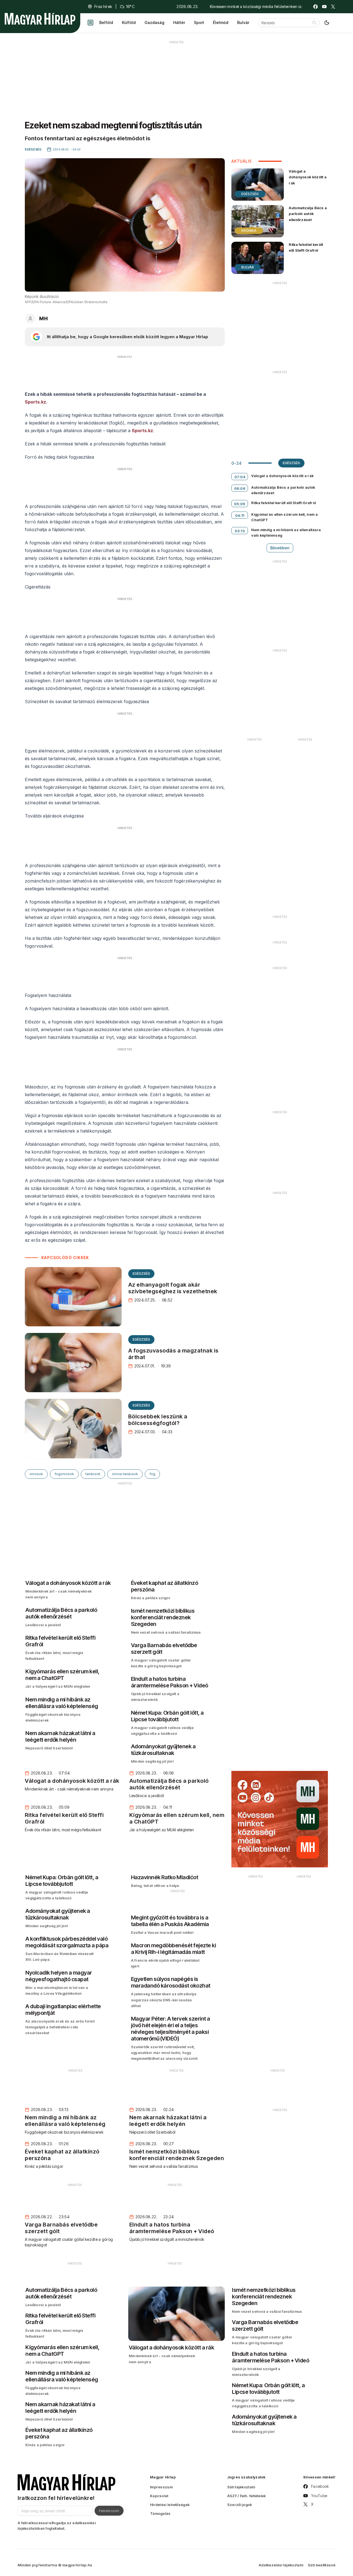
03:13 (240, 531)
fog (152, 1474)
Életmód (221, 22)
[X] (333, 7)
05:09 (240, 504)
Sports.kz (35, 402)
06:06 (240, 488)
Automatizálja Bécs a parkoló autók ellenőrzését (308, 214)
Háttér (179, 22)
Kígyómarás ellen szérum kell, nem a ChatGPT (284, 517)
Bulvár (243, 22)
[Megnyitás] (90, 23)
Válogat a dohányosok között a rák (308, 177)
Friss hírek (103, 6)
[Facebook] (315, 7)
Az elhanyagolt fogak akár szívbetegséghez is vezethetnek (173, 1288)
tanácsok (93, 1474)
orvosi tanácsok (125, 1474)
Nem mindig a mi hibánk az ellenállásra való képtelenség (286, 533)
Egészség (141, 1274)
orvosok (36, 1474)
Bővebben (280, 548)
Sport (199, 22)
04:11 (240, 515)
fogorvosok (64, 1474)
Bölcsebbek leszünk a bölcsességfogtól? (158, 1420)
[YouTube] (324, 7)
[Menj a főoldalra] (40, 19)
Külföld (129, 22)
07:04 (240, 477)
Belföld (106, 22)
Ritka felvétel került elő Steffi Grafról (306, 247)
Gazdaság (154, 22)
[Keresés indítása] (314, 23)
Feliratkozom (109, 2511)
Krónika (249, 231)
